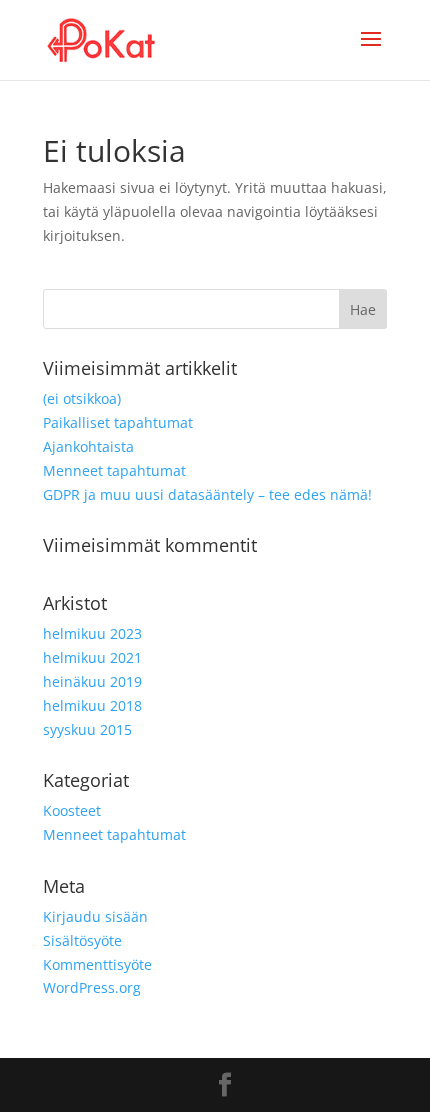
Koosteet (72, 810)
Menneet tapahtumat (114, 470)
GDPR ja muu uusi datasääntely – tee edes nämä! (207, 494)
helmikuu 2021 (92, 657)
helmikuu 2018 (92, 705)
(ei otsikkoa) (82, 398)
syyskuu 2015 (87, 729)
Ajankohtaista (88, 446)
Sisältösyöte (82, 940)
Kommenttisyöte (97, 964)
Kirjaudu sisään (95, 916)
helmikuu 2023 (92, 633)
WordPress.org (92, 987)
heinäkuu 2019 (92, 681)
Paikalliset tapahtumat (118, 422)
